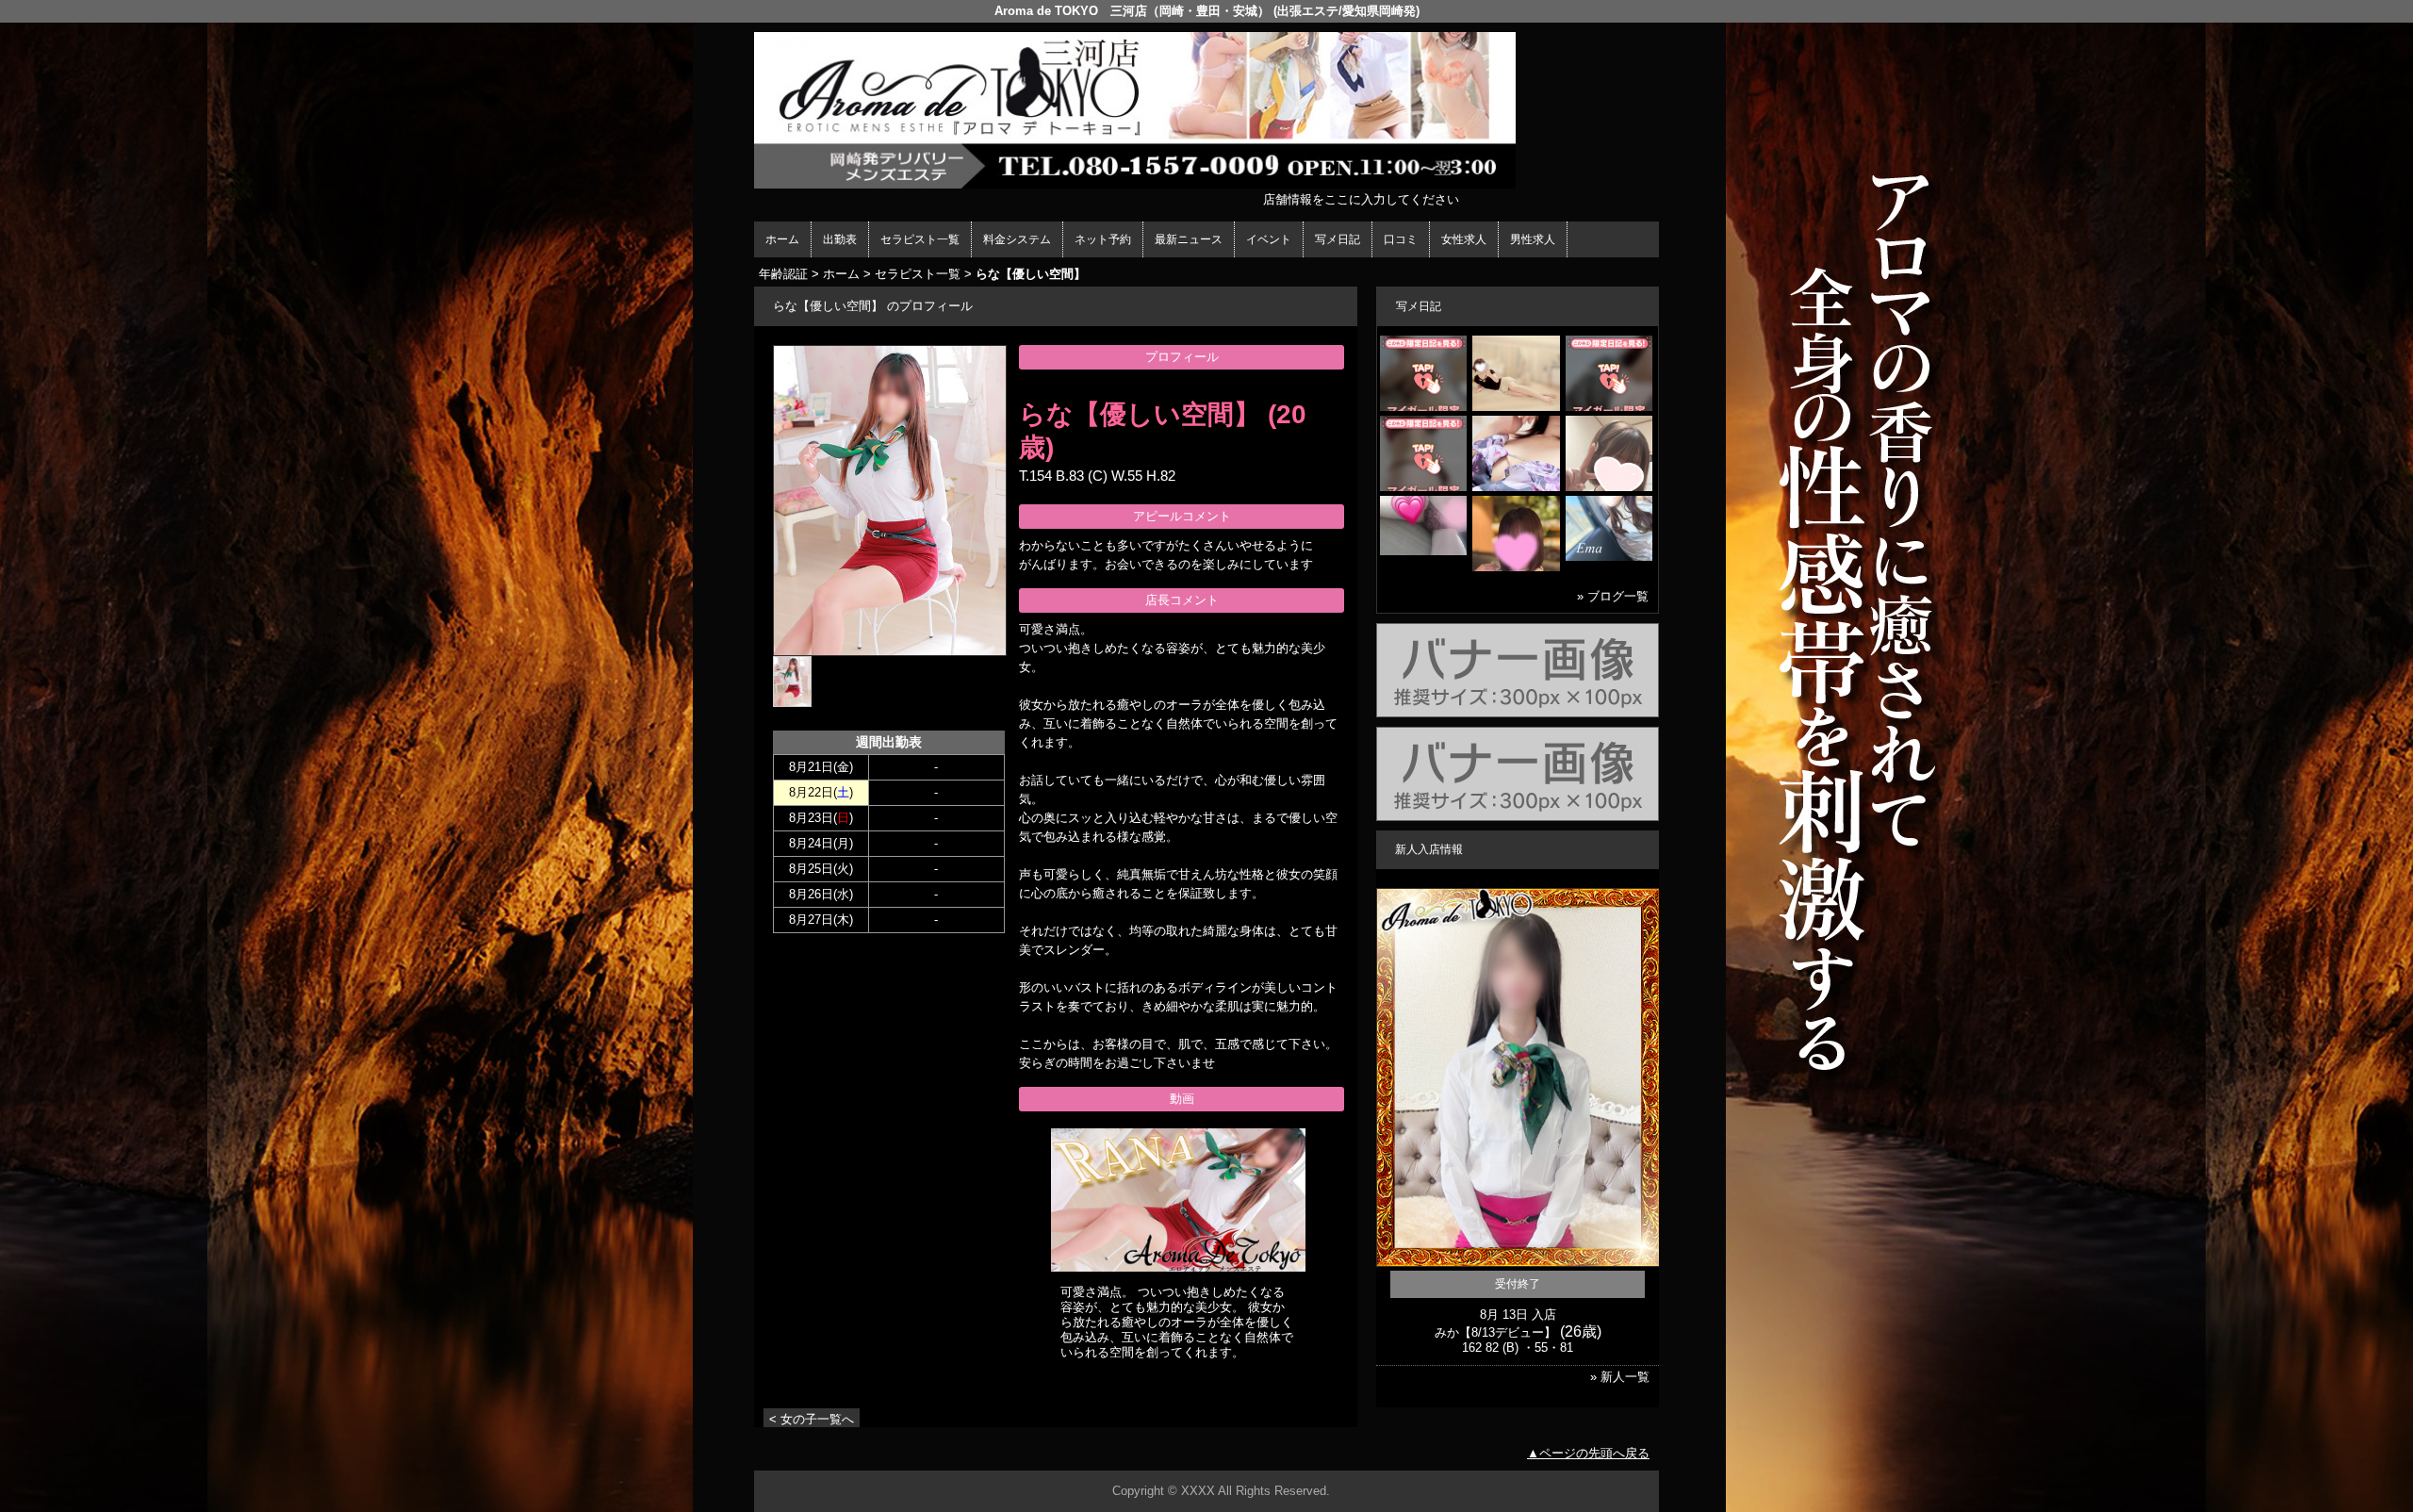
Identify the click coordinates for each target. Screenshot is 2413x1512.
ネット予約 (1103, 239)
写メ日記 (1338, 239)
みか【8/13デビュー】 (1495, 1332)
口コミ (1401, 239)
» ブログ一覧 (1613, 596)
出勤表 (840, 239)
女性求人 (1464, 239)
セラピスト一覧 (920, 239)
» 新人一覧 (1620, 1377)
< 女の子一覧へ (812, 1419)
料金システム (1017, 239)
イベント (1269, 239)
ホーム (782, 239)
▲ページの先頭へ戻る (1588, 1453)
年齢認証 (783, 274)
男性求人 (1533, 239)
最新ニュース (1189, 239)
